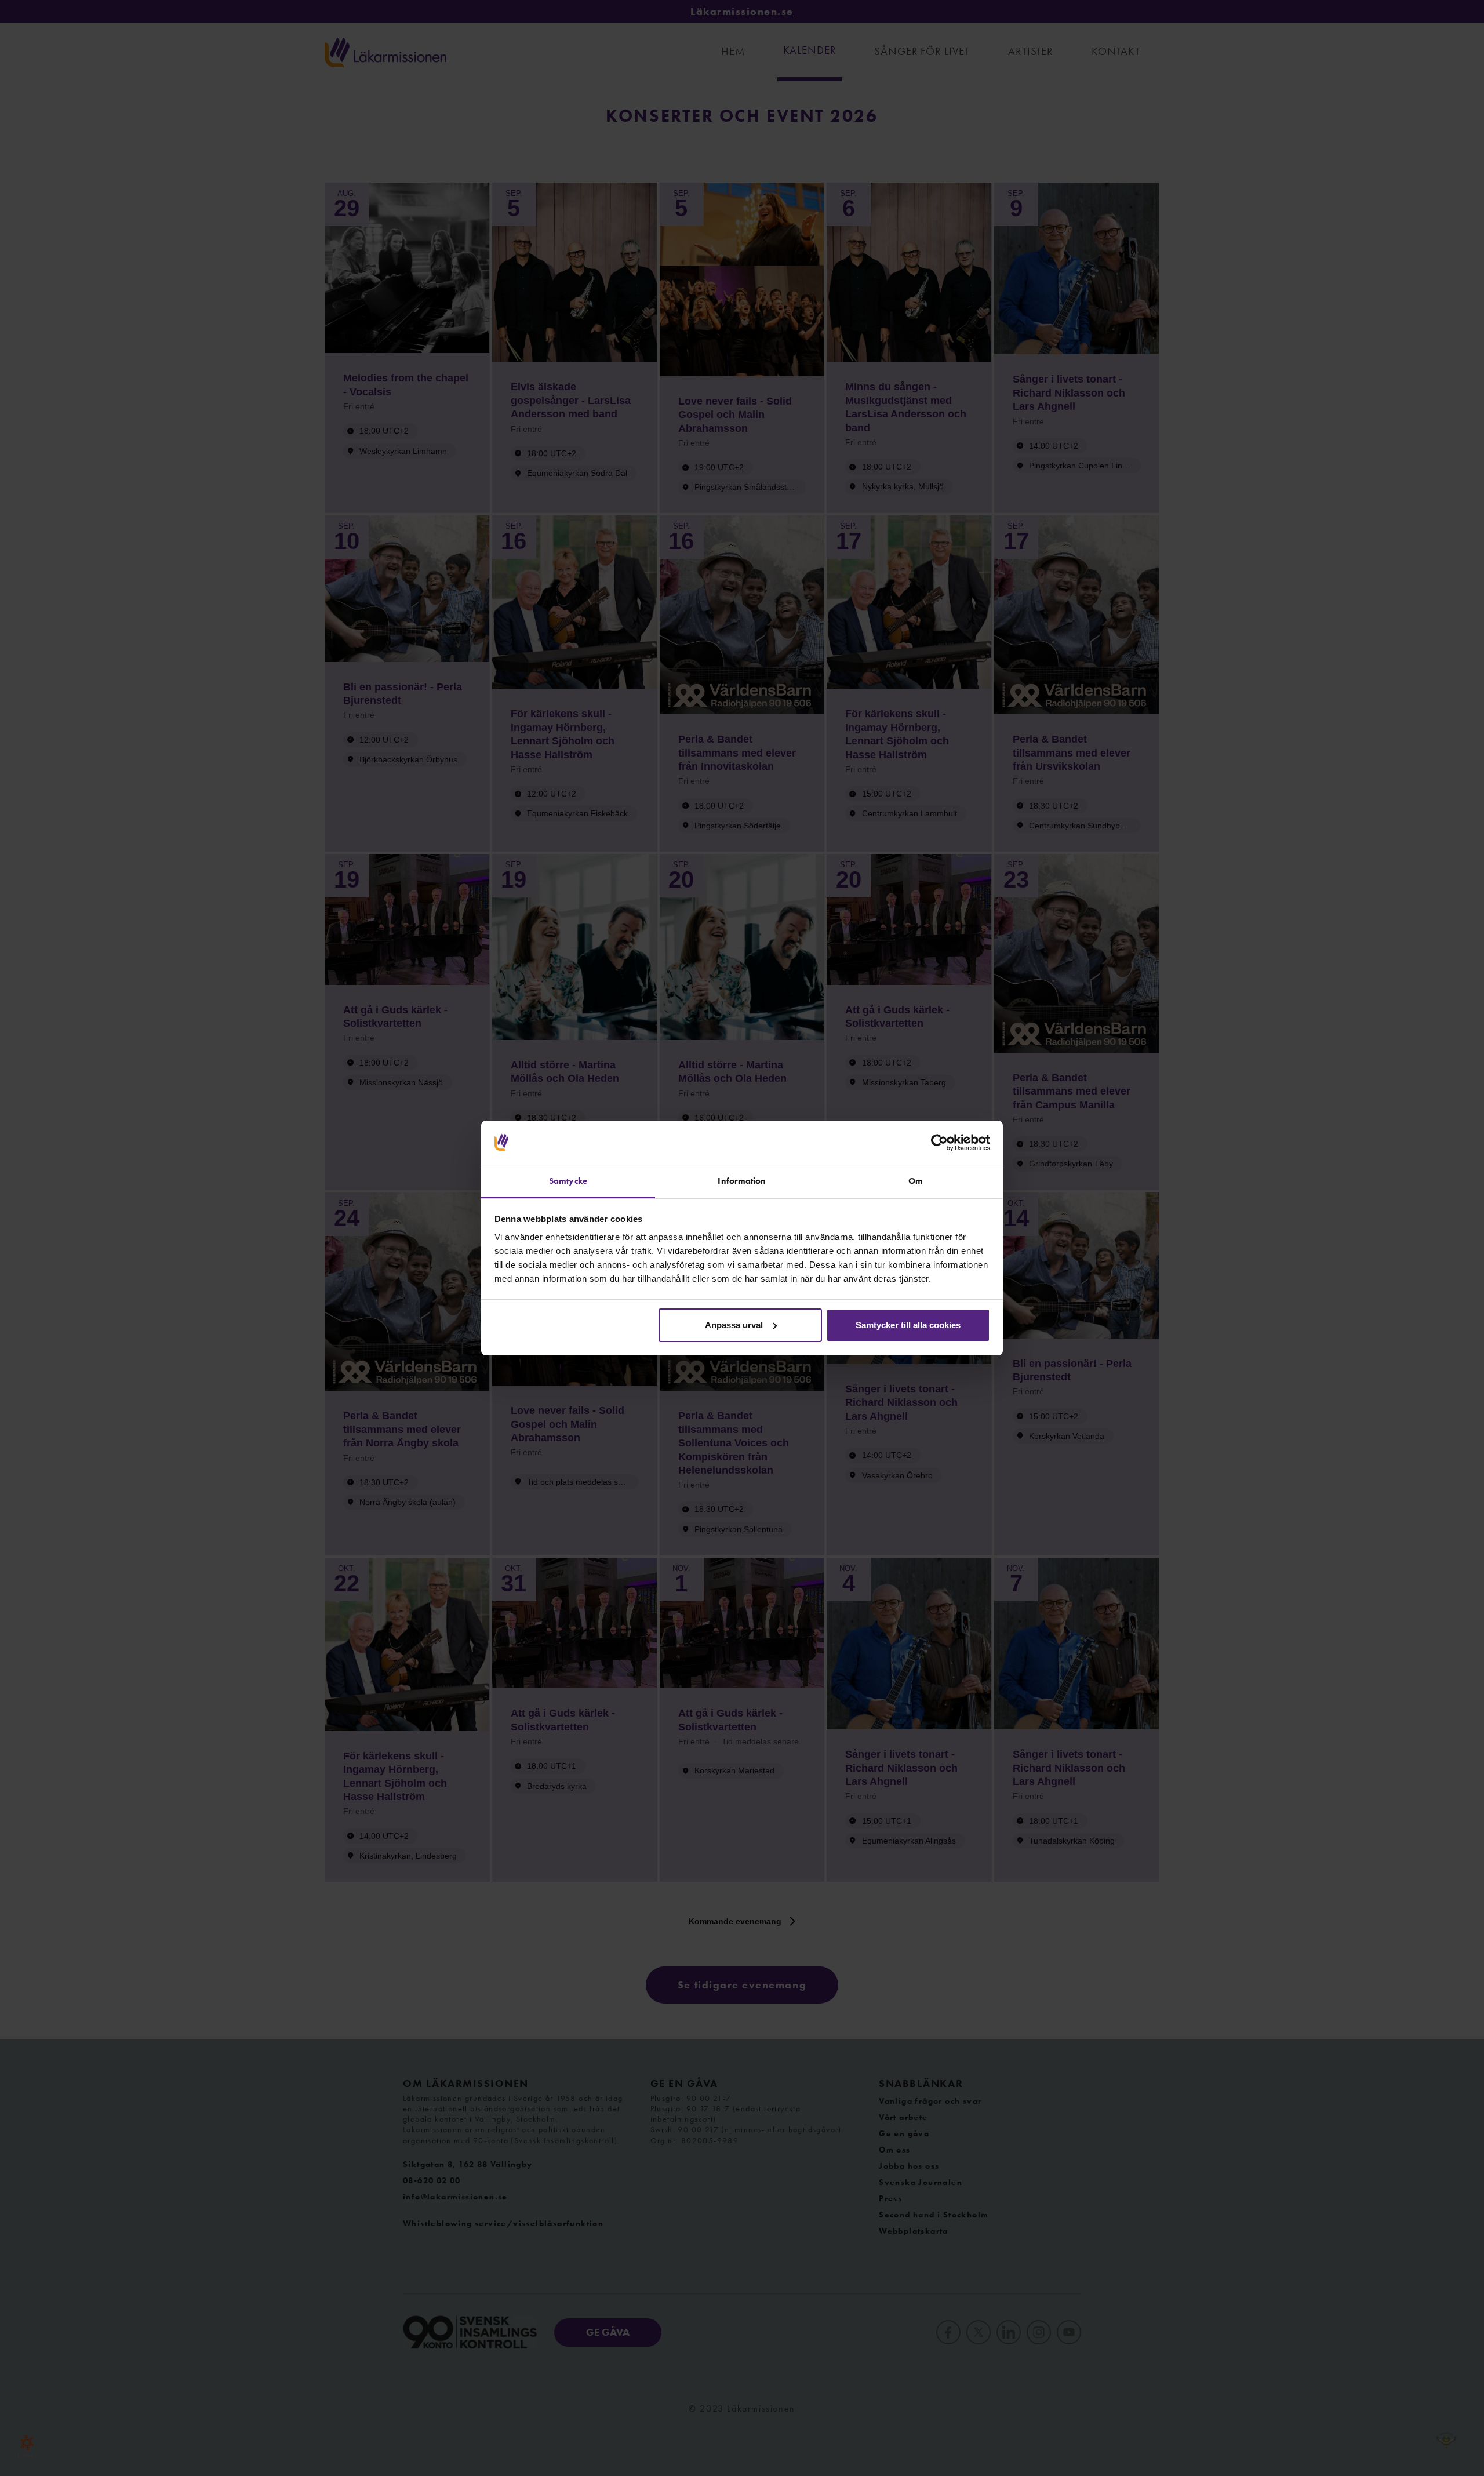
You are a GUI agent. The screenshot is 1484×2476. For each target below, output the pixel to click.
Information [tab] (742, 1181)
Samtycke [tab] (568, 1181)
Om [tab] (916, 1181)
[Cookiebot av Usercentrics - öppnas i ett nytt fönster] (939, 1143)
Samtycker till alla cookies (908, 1325)
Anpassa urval (734, 1325)
